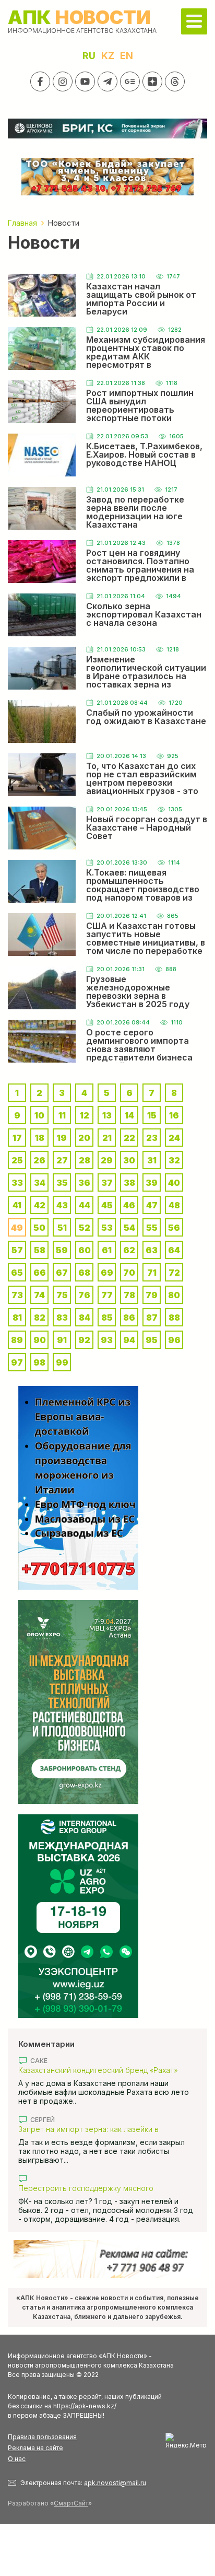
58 (40, 1250)
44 (85, 1205)
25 (17, 1160)
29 (107, 1160)
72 (174, 1273)
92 (84, 1340)
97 (17, 1362)
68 (84, 1273)
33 (17, 1183)
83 (62, 1318)
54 (129, 1228)
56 (174, 1228)
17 (17, 1138)
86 (129, 1318)
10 (39, 1115)
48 (174, 1205)
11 (62, 1115)
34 (40, 1183)
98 (39, 1362)
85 (107, 1318)
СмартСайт (71, 2503)
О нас (17, 2459)
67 (62, 1273)
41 (17, 1205)
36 (84, 1183)
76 (84, 1295)
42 (40, 1205)
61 (107, 1250)
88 (174, 1318)
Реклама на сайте (35, 2448)
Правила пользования (42, 2437)
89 (17, 1340)
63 (152, 1250)
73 (17, 1295)
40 (174, 1183)
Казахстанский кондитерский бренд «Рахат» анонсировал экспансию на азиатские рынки (99, 2070)
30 (129, 1160)
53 (107, 1228)
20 (84, 1138)
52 (85, 1228)
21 (107, 1138)
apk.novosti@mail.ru (115, 2483)
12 (85, 1115)
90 (40, 1340)
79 (152, 1295)
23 (152, 1138)
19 (62, 1138)
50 (39, 1228)
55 (152, 1228)
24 (174, 1138)
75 (62, 1295)
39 (152, 1183)
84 (85, 1318)
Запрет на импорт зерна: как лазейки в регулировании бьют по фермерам (88, 2129)
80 (174, 1295)
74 (39, 1295)
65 (17, 1273)
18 (40, 1138)
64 (174, 1250)
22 (129, 1138)
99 (62, 1362)
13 (107, 1115)
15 (152, 1115)
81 (17, 1318)
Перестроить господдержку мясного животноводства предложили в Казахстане (97, 2188)
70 (129, 1273)
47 (152, 1205)
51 (62, 1228)
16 (174, 1115)
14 (129, 1115)
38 (129, 1183)
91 (62, 1340)
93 (107, 1340)
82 (40, 1318)
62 (129, 1250)
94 (129, 1340)
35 (62, 1183)
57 (17, 1250)
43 (62, 1205)
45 (107, 1205)
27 (62, 1160)
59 (62, 1250)
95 (152, 1340)
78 (129, 1295)
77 (107, 1295)
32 (174, 1160)
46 (129, 1205)
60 (85, 1250)
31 (152, 1160)
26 (39, 1160)
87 (152, 1318)
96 (174, 1340)
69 (107, 1273)
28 (85, 1160)
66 (40, 1273)
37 (107, 1183)
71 (152, 1273)
